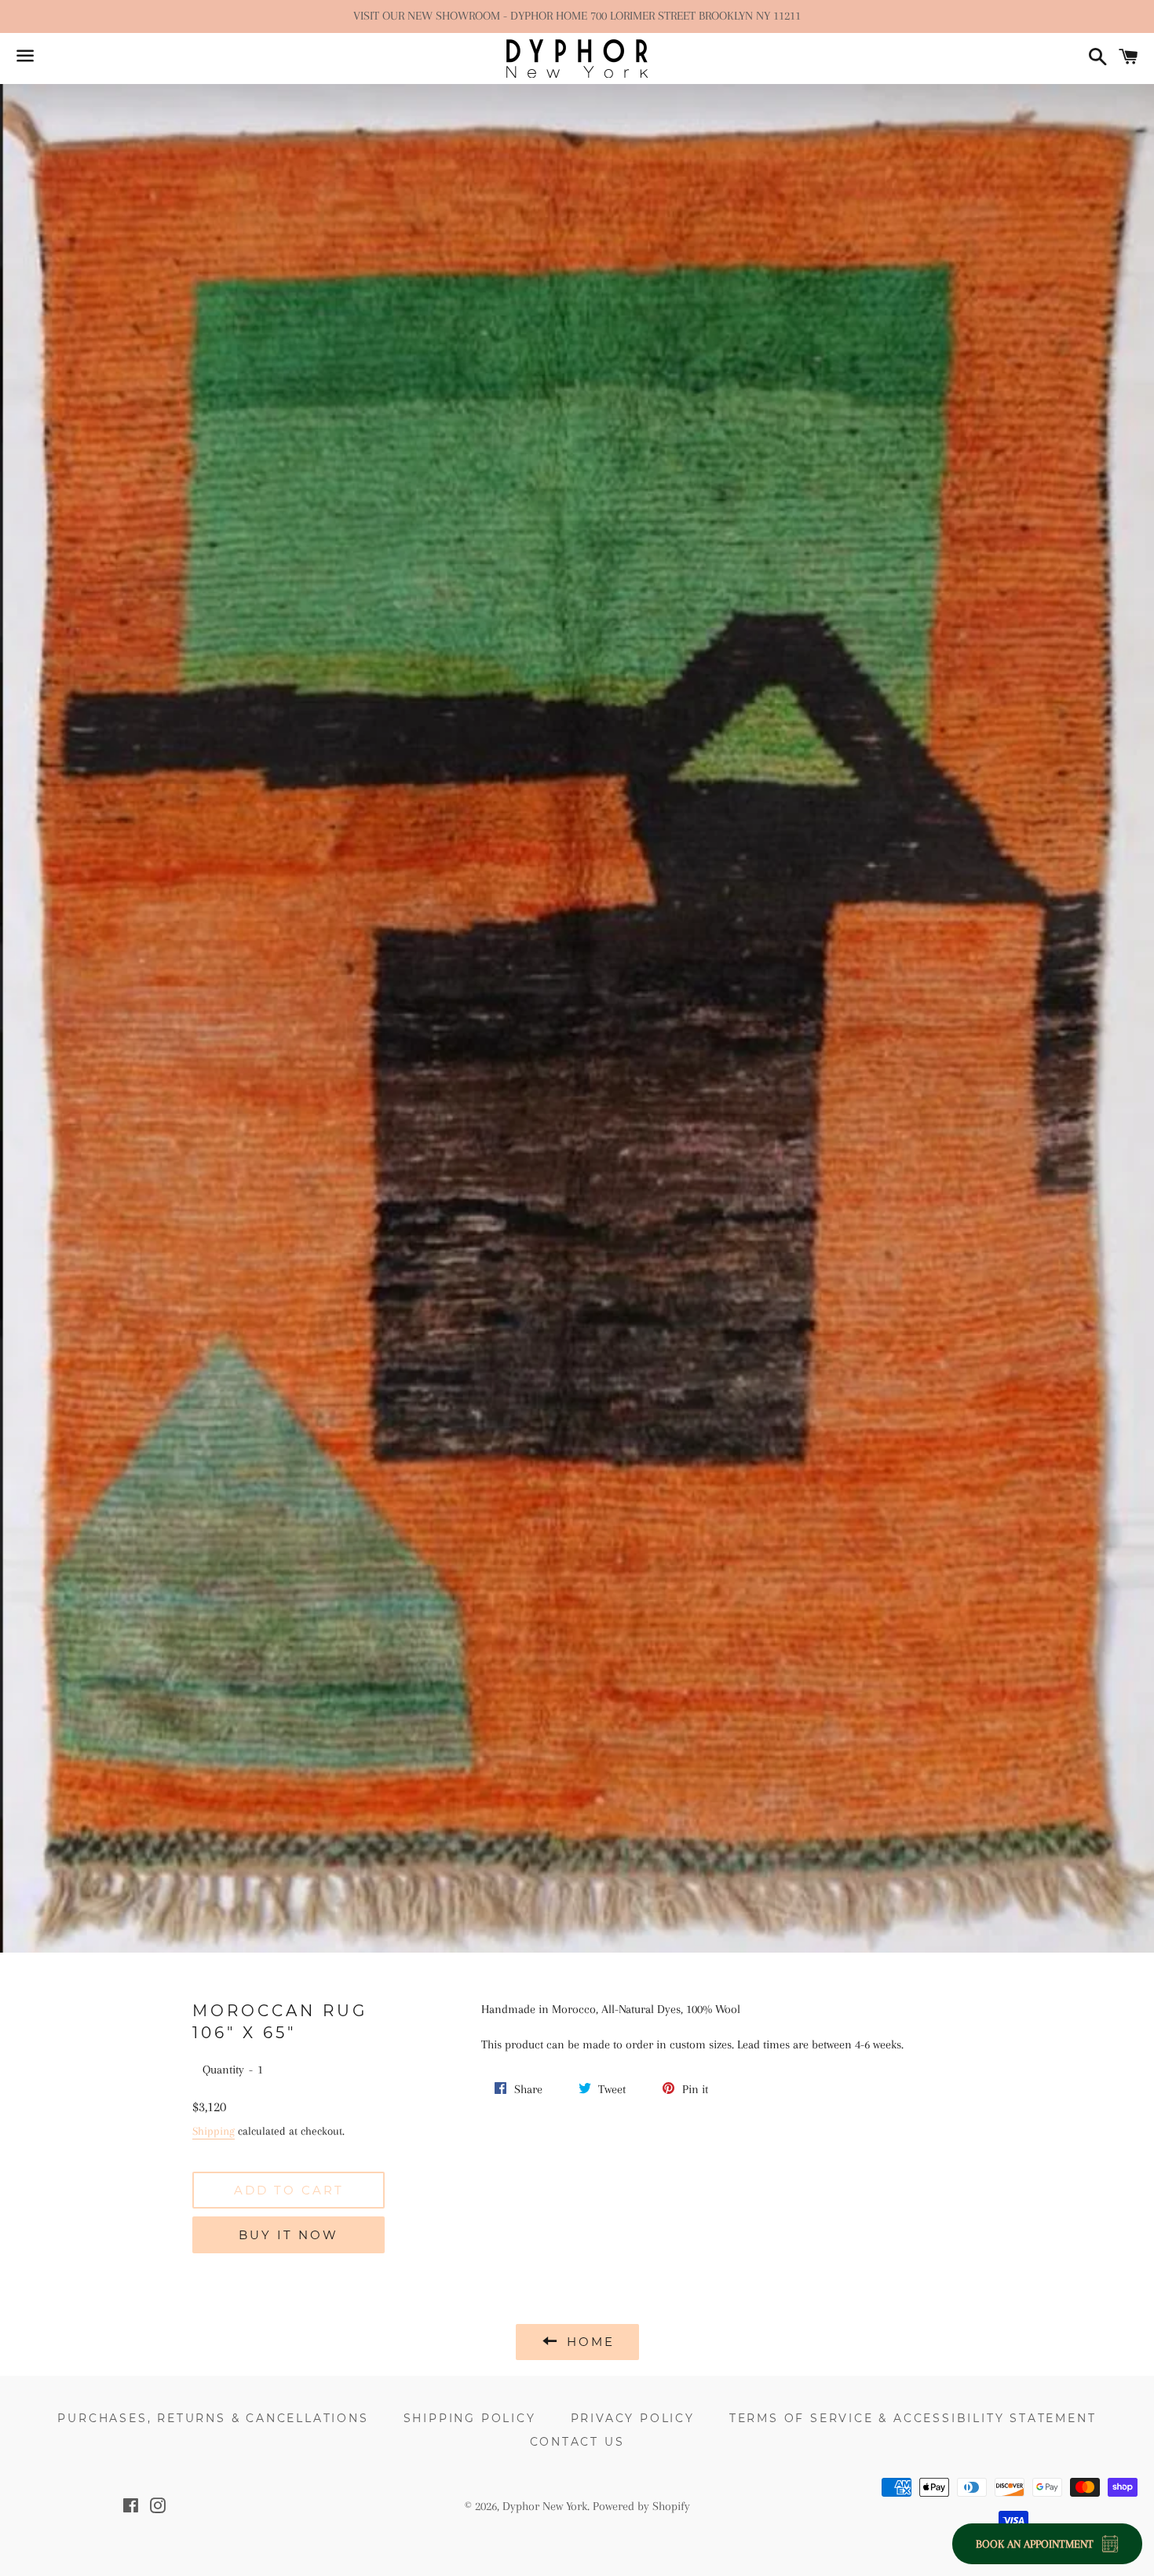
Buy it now (288, 2235)
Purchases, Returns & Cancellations (213, 2418)
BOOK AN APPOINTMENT (1035, 2544)
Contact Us (577, 2442)
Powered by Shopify (641, 2506)
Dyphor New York (545, 2506)
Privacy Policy (633, 2418)
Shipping (214, 2131)
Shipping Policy (470, 2418)
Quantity (223, 2070)
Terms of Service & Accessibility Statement (913, 2418)
